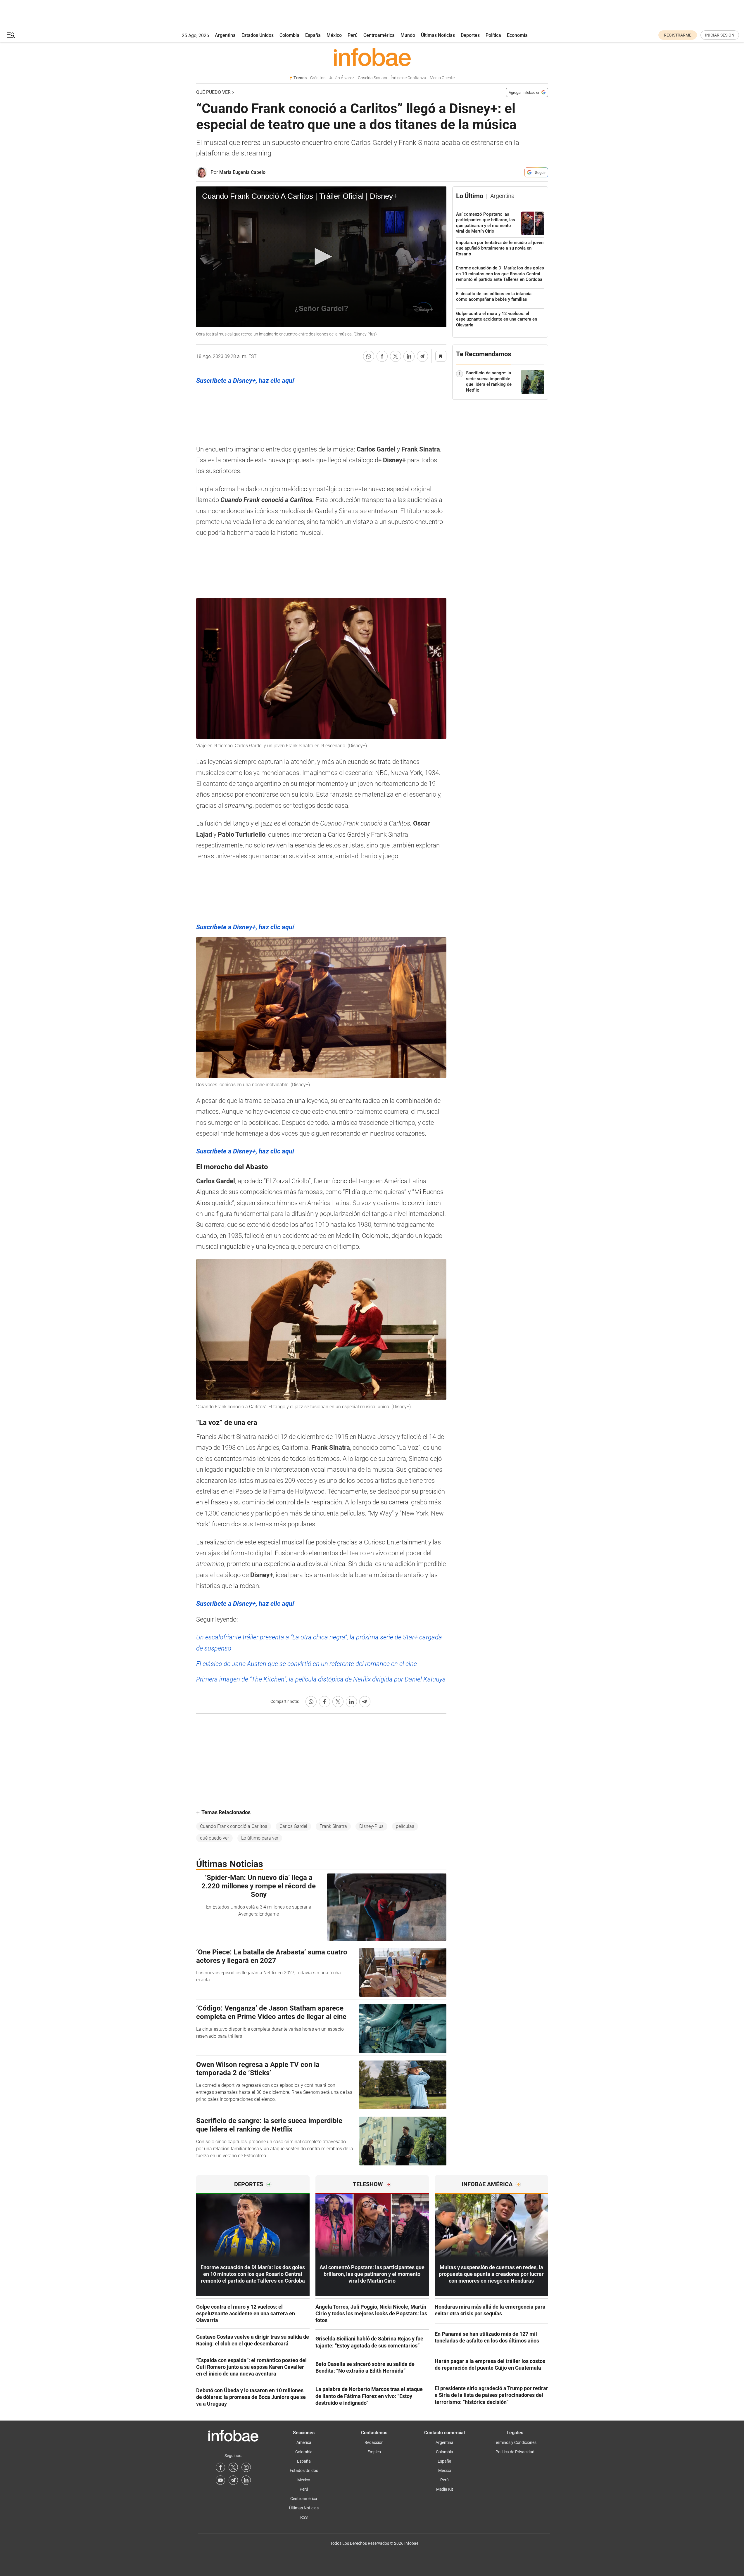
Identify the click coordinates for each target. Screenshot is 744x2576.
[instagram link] (246, 2467)
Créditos (318, 78)
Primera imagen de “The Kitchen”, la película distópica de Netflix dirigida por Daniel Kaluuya (321, 1679)
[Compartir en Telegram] (422, 356)
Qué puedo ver (213, 92)
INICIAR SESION (720, 35)
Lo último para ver (260, 1838)
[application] (321, 257)
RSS (304, 2517)
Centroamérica (379, 35)
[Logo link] (372, 57)
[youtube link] (220, 2480)
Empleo (374, 2452)
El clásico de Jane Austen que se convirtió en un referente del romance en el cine (307, 1664)
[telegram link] (233, 2480)
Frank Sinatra (333, 1826)
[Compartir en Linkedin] (409, 356)
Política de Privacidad (515, 2452)
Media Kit (445, 2489)
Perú (353, 35)
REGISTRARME (678, 35)
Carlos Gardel (293, 1826)
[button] (11, 35)
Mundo (408, 35)
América (304, 2442)
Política (493, 35)
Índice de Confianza (408, 78)
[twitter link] (233, 2467)
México (334, 35)
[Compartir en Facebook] (382, 356)
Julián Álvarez (342, 78)
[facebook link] (220, 2467)
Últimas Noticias (438, 35)
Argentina (225, 35)
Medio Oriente (442, 78)
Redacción (374, 2442)
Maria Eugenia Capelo (242, 172)
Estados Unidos (258, 35)
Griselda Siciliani (372, 78)
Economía (517, 35)
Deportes (470, 35)
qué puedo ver (214, 1838)
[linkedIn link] (246, 2480)
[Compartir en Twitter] (396, 356)
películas (405, 1826)
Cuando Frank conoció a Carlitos (234, 1826)
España (313, 35)
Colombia (289, 35)
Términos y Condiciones (515, 2442)
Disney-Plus (371, 1826)
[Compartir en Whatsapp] (369, 356)
